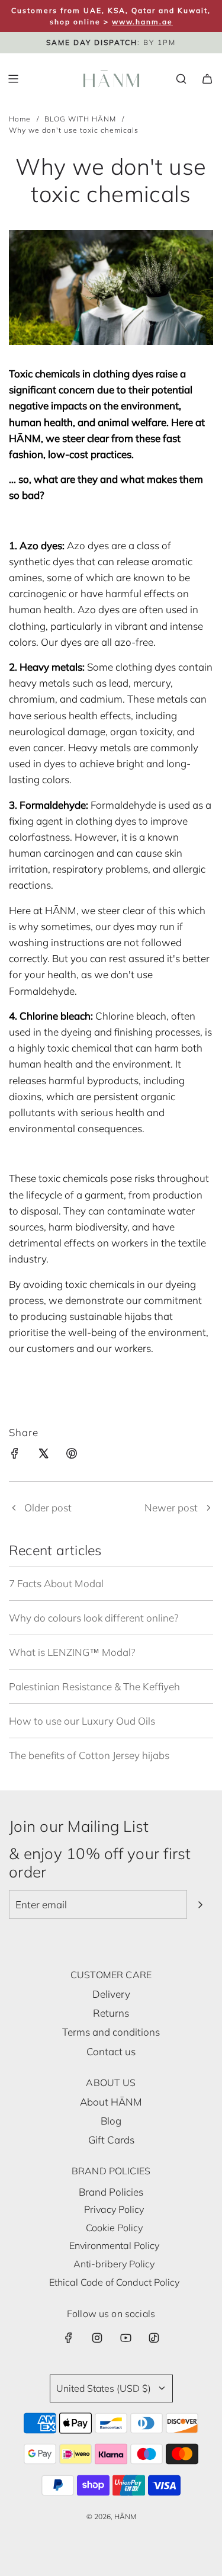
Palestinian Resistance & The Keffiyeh (94, 1686)
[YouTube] (126, 2338)
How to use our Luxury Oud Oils (82, 1721)
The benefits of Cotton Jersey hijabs (89, 1755)
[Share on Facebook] (15, 1455)
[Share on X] (43, 1455)
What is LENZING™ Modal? (72, 1652)
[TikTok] (154, 2338)
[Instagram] (97, 2338)
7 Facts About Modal (56, 1583)
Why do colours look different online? (94, 1618)
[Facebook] (69, 2338)
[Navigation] (13, 79)
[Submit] (200, 1905)
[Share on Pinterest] (72, 1455)
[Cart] (207, 79)
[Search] (181, 79)
